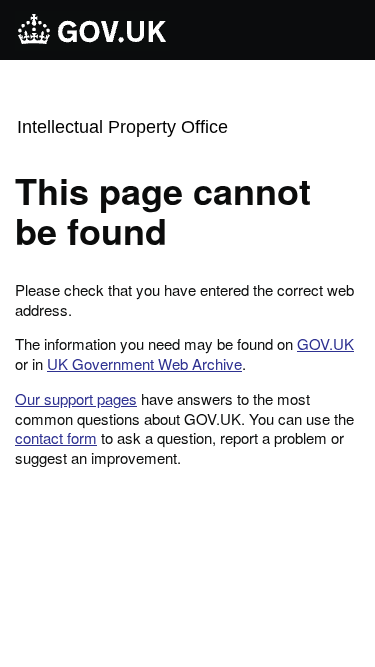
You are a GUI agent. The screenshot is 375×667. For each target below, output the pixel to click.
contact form (56, 437)
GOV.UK (325, 343)
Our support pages (76, 398)
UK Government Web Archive (144, 363)
